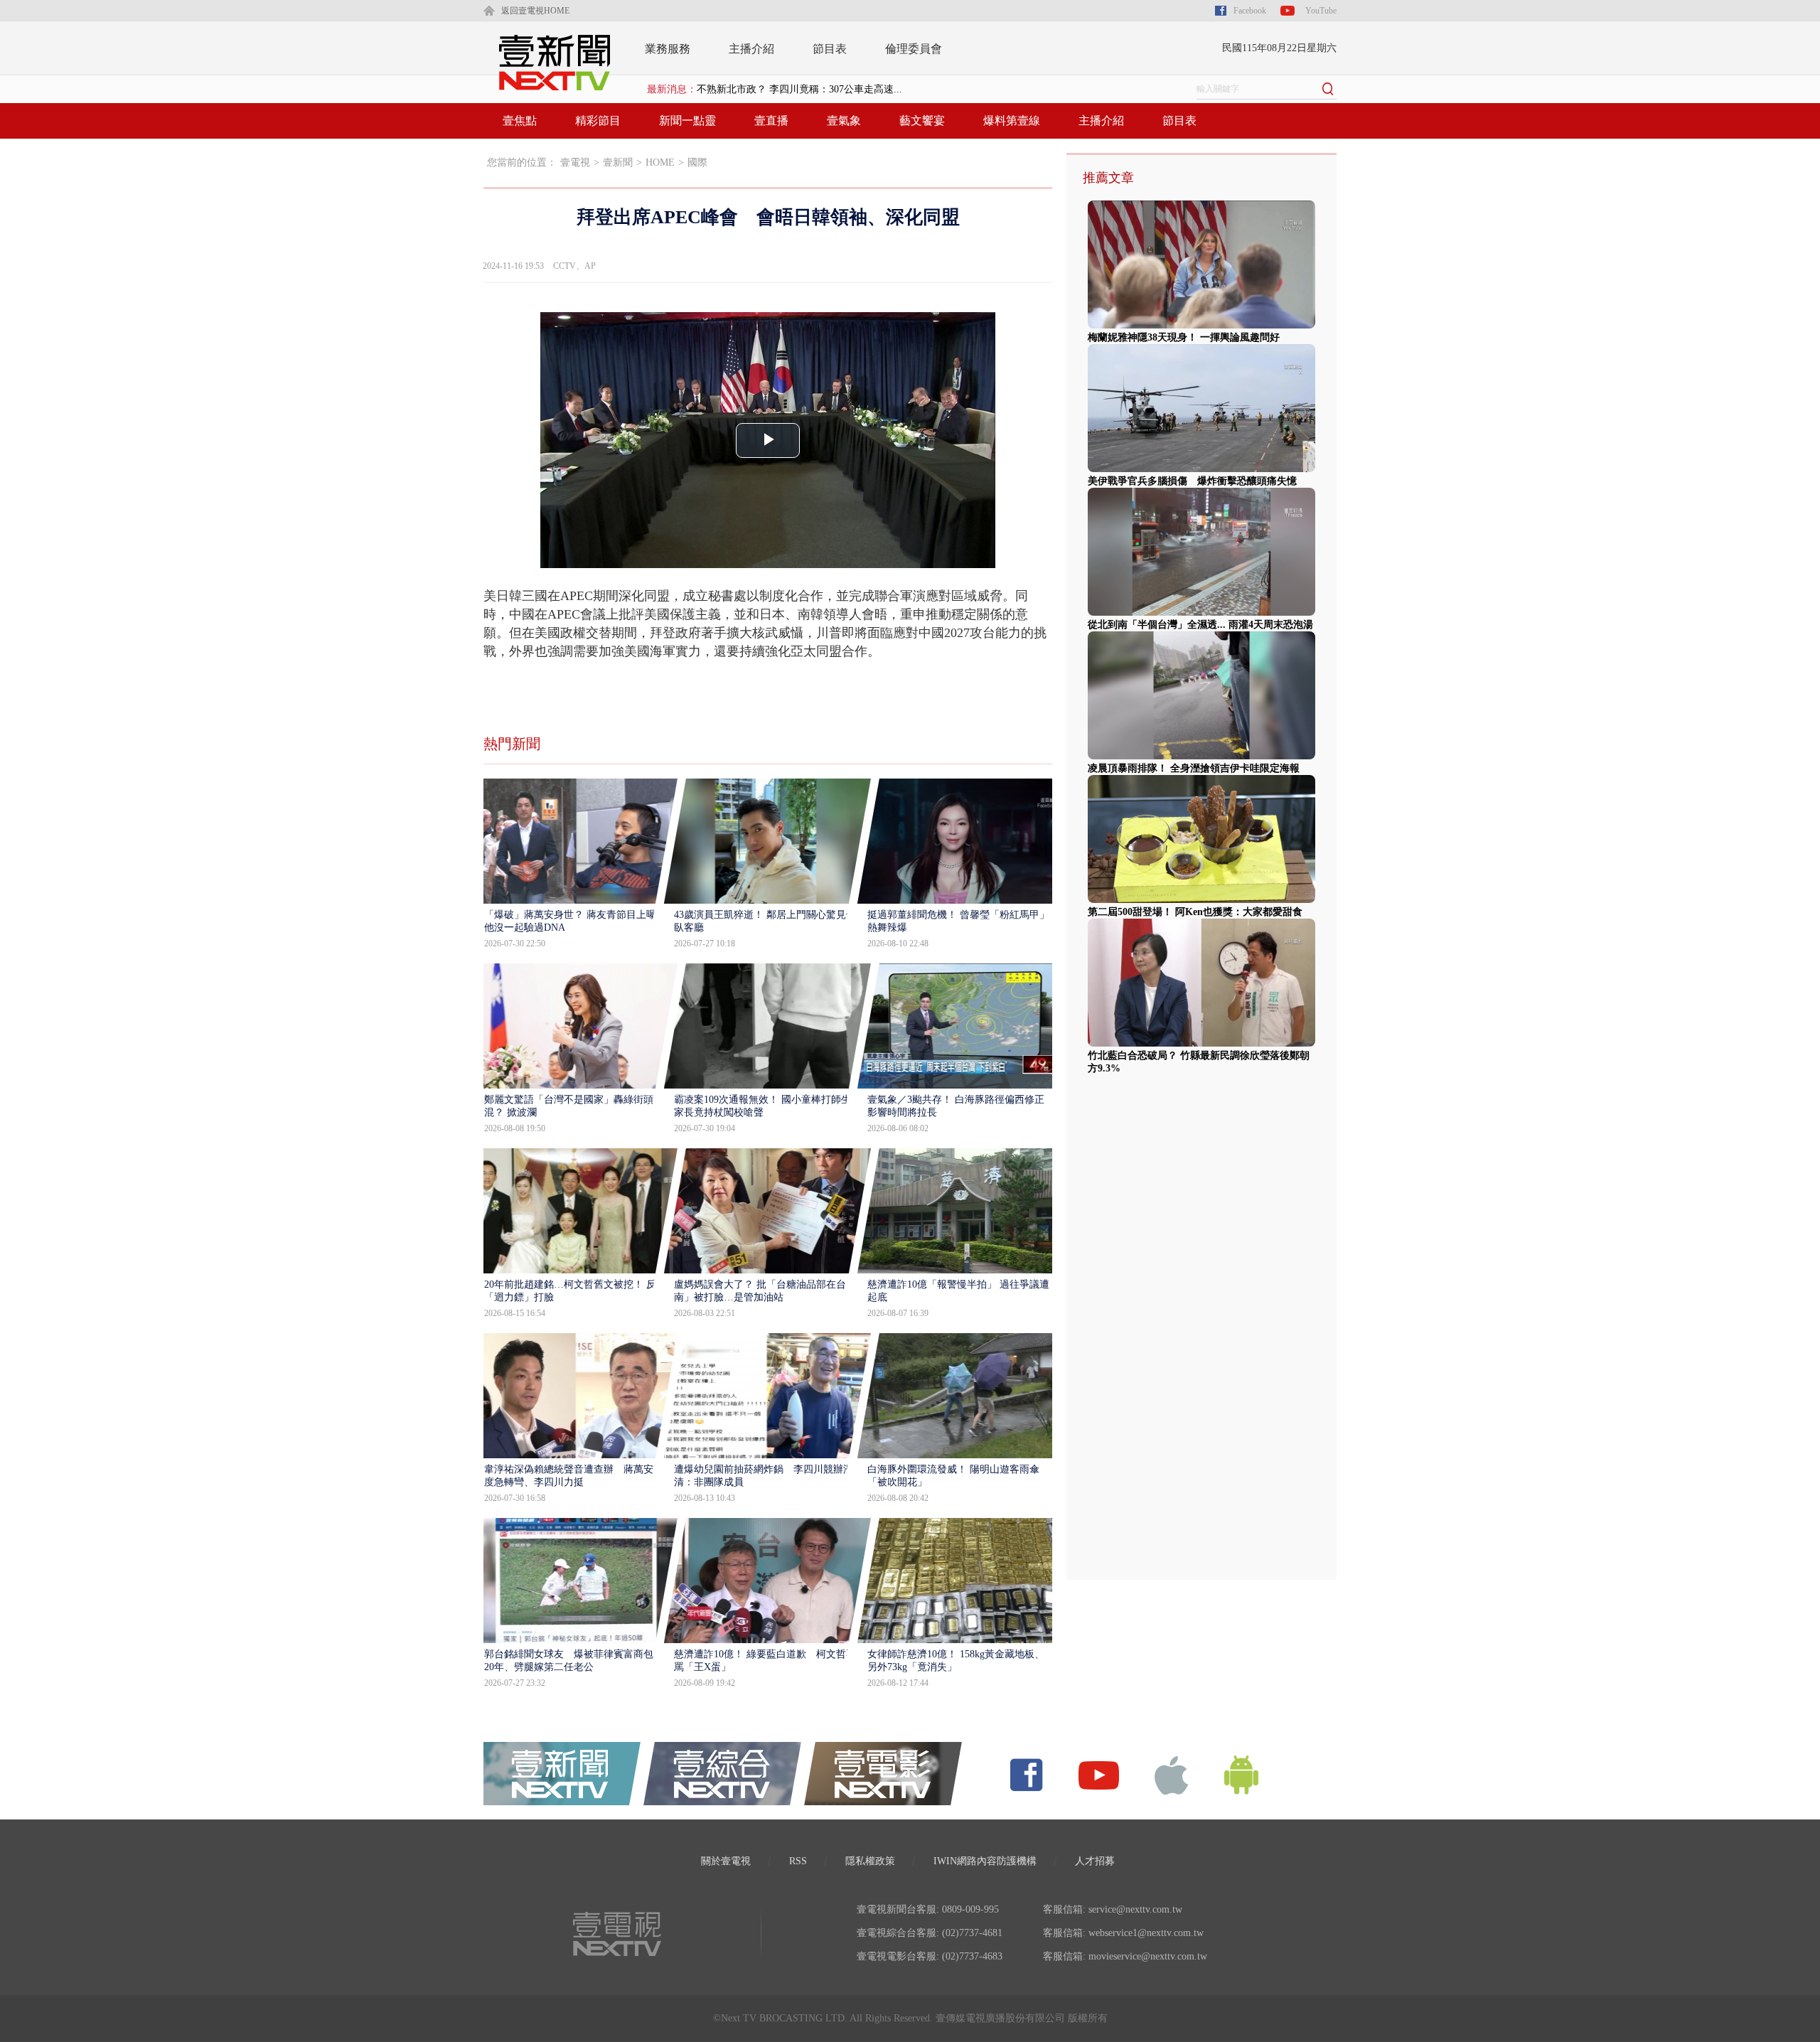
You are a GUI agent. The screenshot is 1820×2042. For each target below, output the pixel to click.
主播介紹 (751, 49)
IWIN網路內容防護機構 (985, 1861)
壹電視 (575, 162)
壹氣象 (844, 121)
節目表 (830, 49)
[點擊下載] (1172, 1774)
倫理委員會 (914, 49)
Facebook (1250, 11)
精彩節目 (598, 121)
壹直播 (771, 121)
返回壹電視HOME (535, 11)
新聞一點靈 (687, 121)
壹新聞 (618, 162)
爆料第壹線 (1012, 121)
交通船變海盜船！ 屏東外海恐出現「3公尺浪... (799, 89)
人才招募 (1095, 1861)
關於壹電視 (726, 1861)
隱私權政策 (870, 1861)
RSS (798, 1861)
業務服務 (668, 49)
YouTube (1321, 11)
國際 (697, 162)
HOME (660, 162)
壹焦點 (520, 121)
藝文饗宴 (922, 121)
